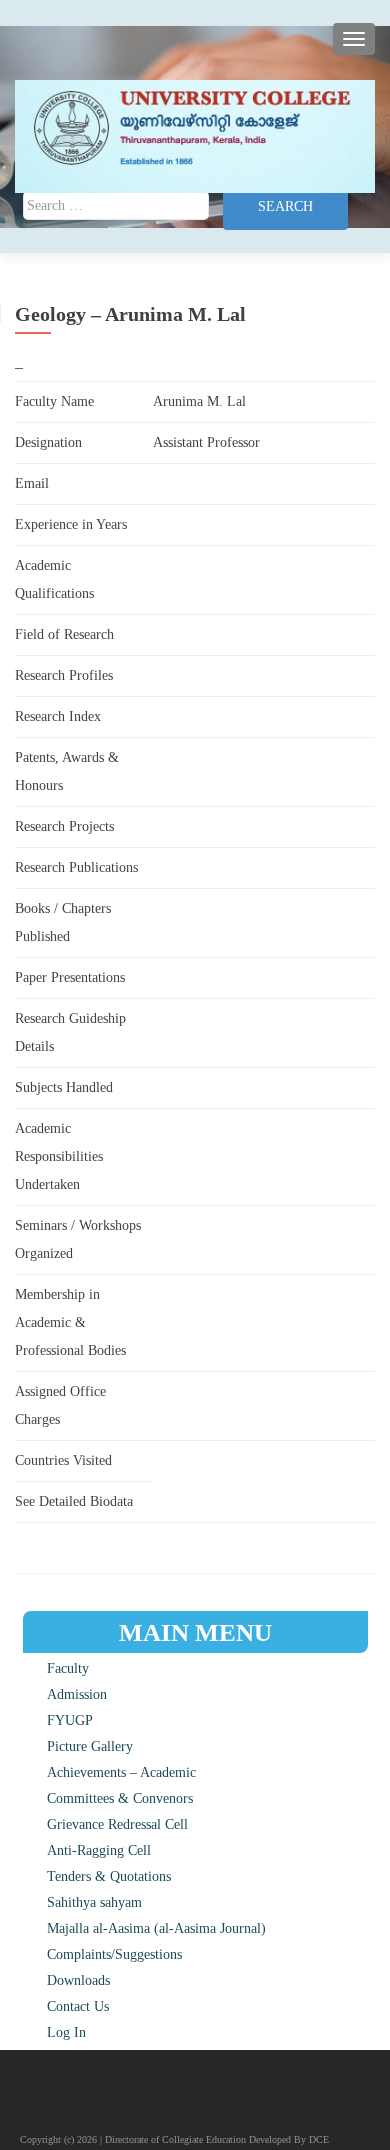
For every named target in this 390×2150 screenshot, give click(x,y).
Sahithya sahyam (94, 1902)
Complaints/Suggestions (114, 1954)
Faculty (68, 1668)
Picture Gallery (90, 1746)
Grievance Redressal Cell (117, 1824)
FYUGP (70, 1720)
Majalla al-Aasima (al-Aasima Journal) (156, 1928)
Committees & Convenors (120, 1798)
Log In (66, 2032)
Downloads (78, 1980)
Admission (77, 1694)
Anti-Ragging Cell (99, 1850)
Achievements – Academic (121, 1772)
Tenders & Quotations (109, 1876)
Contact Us (78, 2006)
